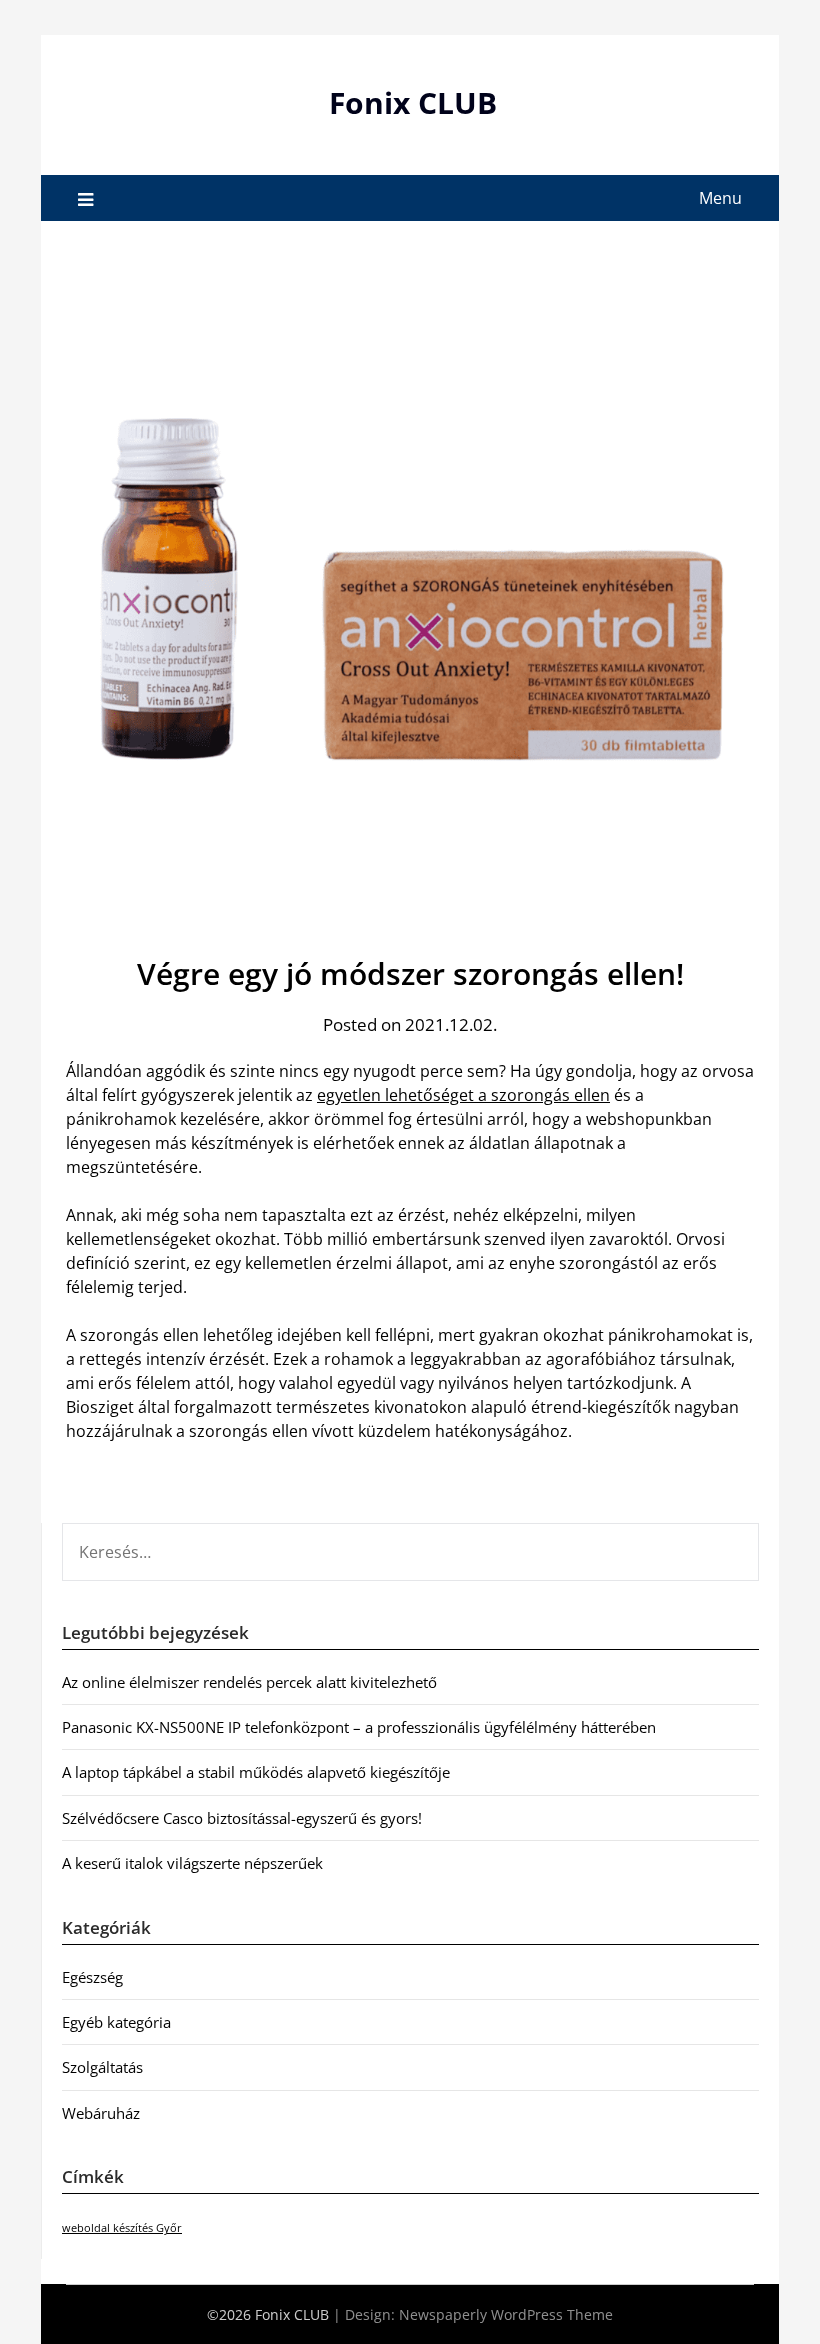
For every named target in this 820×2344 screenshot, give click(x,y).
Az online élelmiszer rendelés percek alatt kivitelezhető (249, 1682)
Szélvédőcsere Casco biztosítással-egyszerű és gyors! (242, 1818)
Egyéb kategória (116, 2022)
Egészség (92, 1977)
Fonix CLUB (413, 102)
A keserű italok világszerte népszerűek (192, 1863)
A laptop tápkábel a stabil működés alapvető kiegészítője (256, 1772)
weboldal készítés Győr (122, 2228)
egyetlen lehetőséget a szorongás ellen (463, 1095)
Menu (720, 198)
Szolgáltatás (102, 2067)
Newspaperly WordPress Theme (506, 2314)
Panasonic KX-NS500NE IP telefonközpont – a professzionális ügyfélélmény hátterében (359, 1727)
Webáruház (101, 2113)
